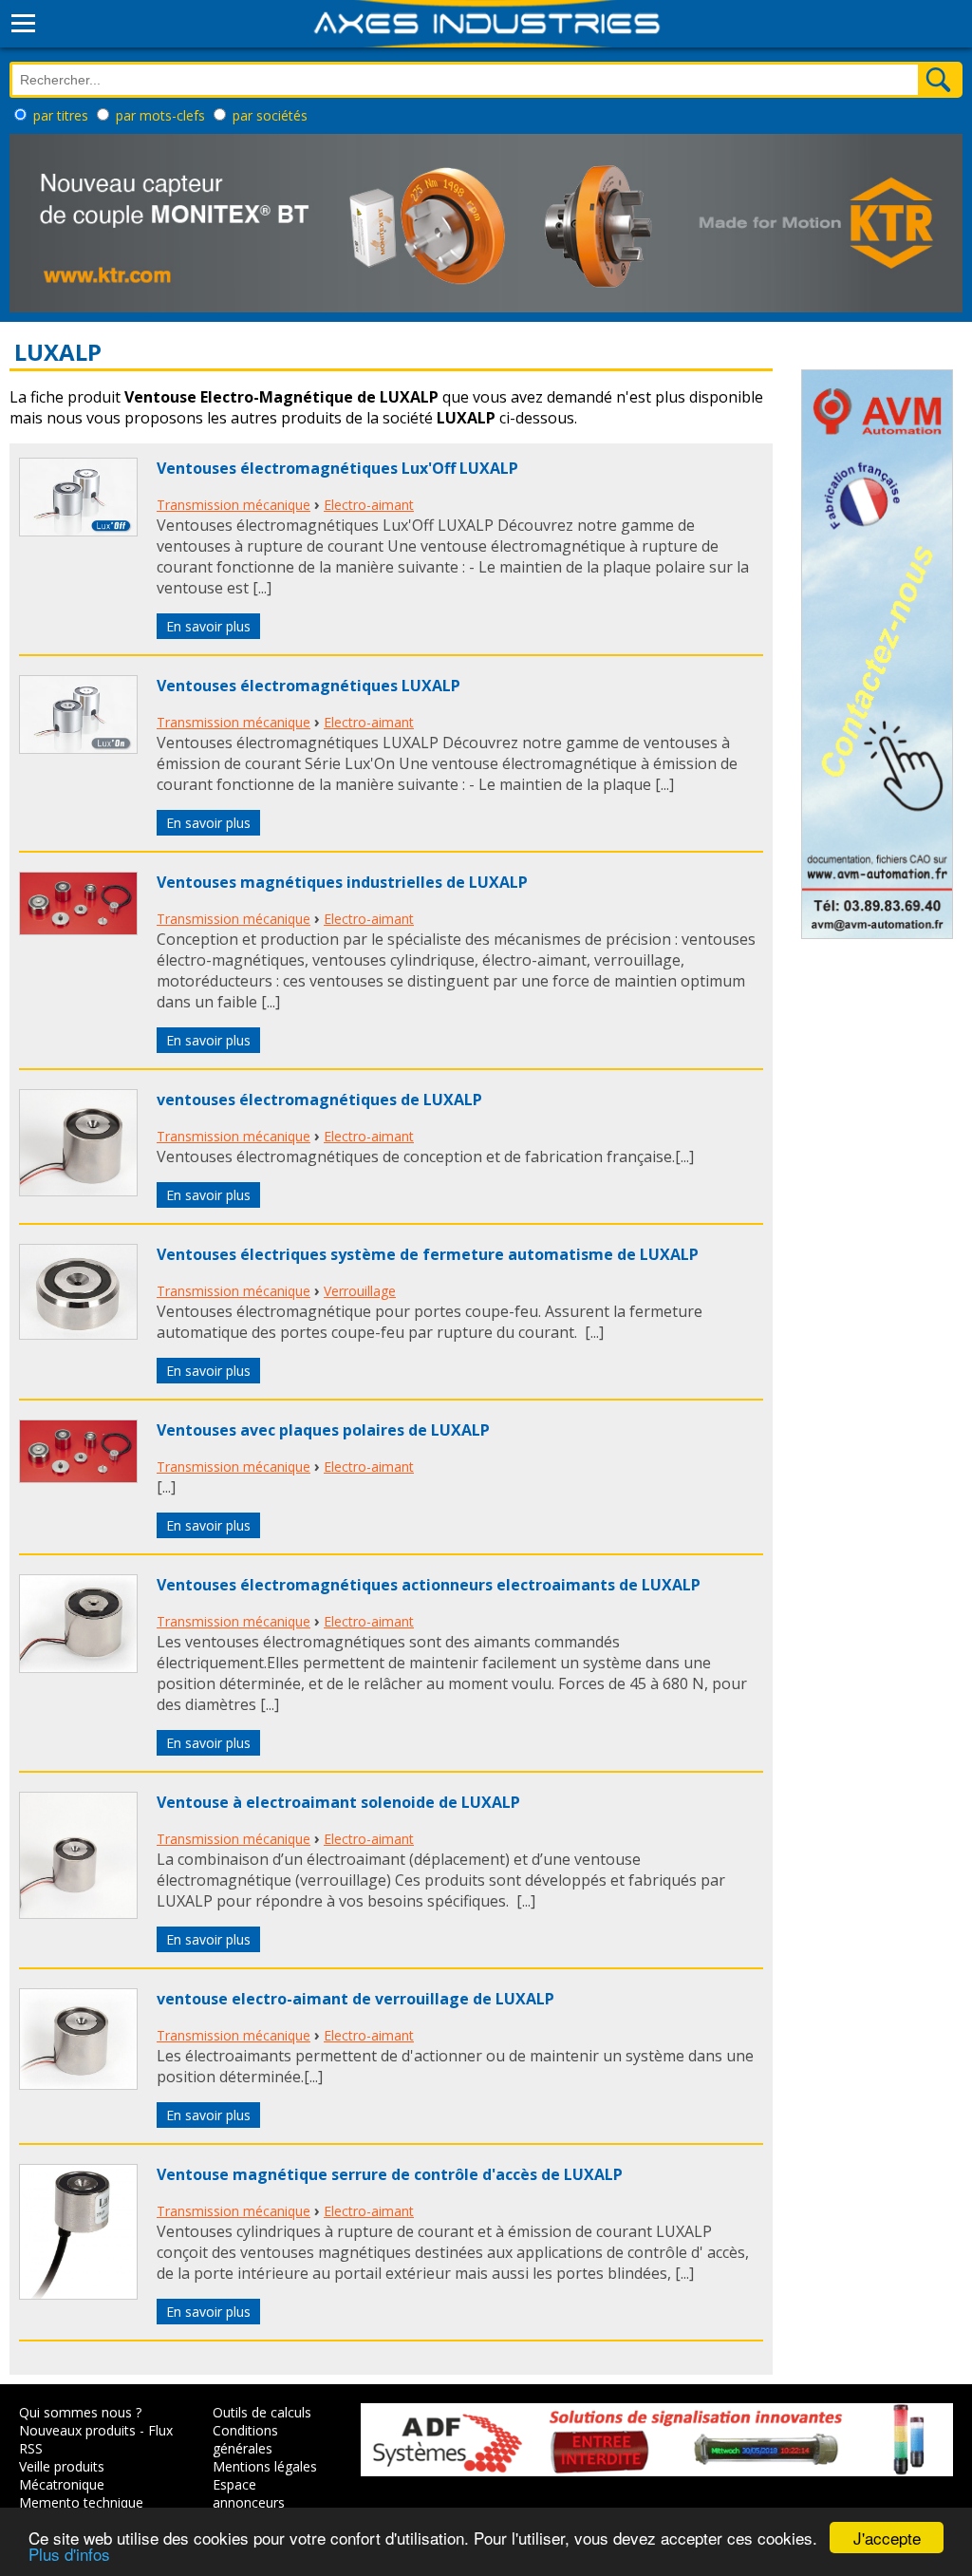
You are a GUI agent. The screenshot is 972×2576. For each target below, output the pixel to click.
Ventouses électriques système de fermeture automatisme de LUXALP (428, 1254)
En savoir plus (208, 626)
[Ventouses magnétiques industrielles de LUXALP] (78, 930)
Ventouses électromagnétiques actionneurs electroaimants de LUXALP (429, 1585)
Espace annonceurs (249, 2493)
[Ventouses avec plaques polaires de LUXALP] (78, 1477)
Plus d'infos (69, 2554)
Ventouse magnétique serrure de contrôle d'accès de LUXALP (390, 2174)
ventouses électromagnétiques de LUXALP (319, 1100)
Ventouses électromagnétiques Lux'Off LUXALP (337, 468)
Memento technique (81, 2502)
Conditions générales (245, 2439)
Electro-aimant (369, 505)
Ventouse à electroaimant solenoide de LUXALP (338, 1802)
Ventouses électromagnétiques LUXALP (308, 686)
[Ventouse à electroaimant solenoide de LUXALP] (78, 1913)
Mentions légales (265, 2466)
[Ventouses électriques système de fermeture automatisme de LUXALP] (78, 1334)
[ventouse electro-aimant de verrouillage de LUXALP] (78, 2084)
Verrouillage (360, 1291)
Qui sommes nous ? (80, 2412)
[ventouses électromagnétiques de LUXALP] (78, 1191)
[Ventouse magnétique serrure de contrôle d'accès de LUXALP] (78, 2294)
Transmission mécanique (234, 505)
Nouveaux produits (77, 2430)
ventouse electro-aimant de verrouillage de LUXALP (355, 1999)
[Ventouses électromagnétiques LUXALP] (78, 748)
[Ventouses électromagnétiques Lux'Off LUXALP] (78, 531)
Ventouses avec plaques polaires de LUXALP (323, 1430)
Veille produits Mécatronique (62, 2475)
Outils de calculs (262, 2412)
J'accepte (887, 2538)
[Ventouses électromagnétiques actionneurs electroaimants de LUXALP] (78, 1667)
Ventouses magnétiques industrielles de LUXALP (342, 882)
